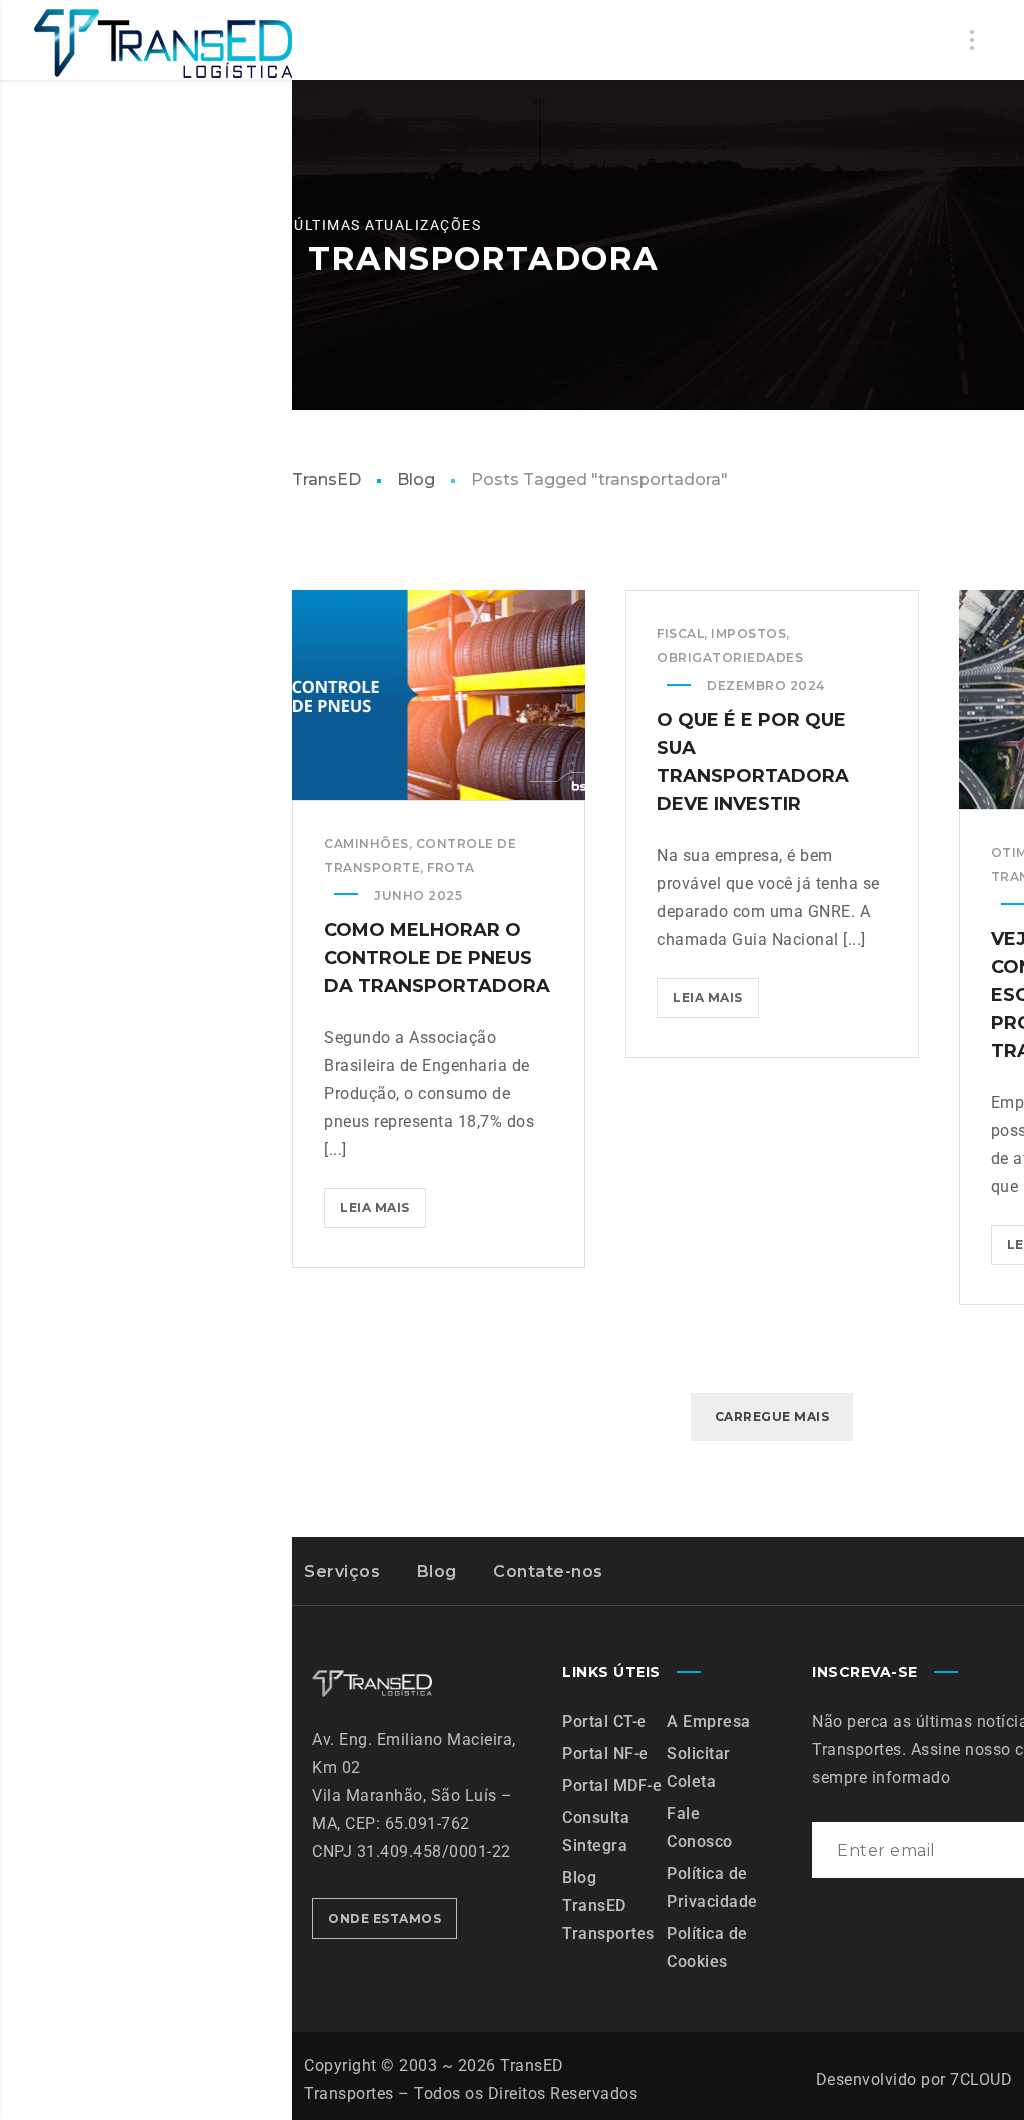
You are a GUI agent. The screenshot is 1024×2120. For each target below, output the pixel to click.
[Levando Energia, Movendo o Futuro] (162, 44)
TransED (326, 479)
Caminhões (366, 843)
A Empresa (709, 1721)
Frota (451, 867)
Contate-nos (548, 1571)
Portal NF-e (605, 1753)
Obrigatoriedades (730, 657)
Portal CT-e (604, 1721)
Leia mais (383, 1201)
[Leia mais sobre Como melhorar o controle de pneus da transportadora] (439, 695)
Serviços (342, 1571)
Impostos (748, 633)
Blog (416, 479)
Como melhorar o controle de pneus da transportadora (437, 958)
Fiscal (680, 633)
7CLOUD (981, 2079)
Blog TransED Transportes (608, 1905)
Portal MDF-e (612, 1785)
